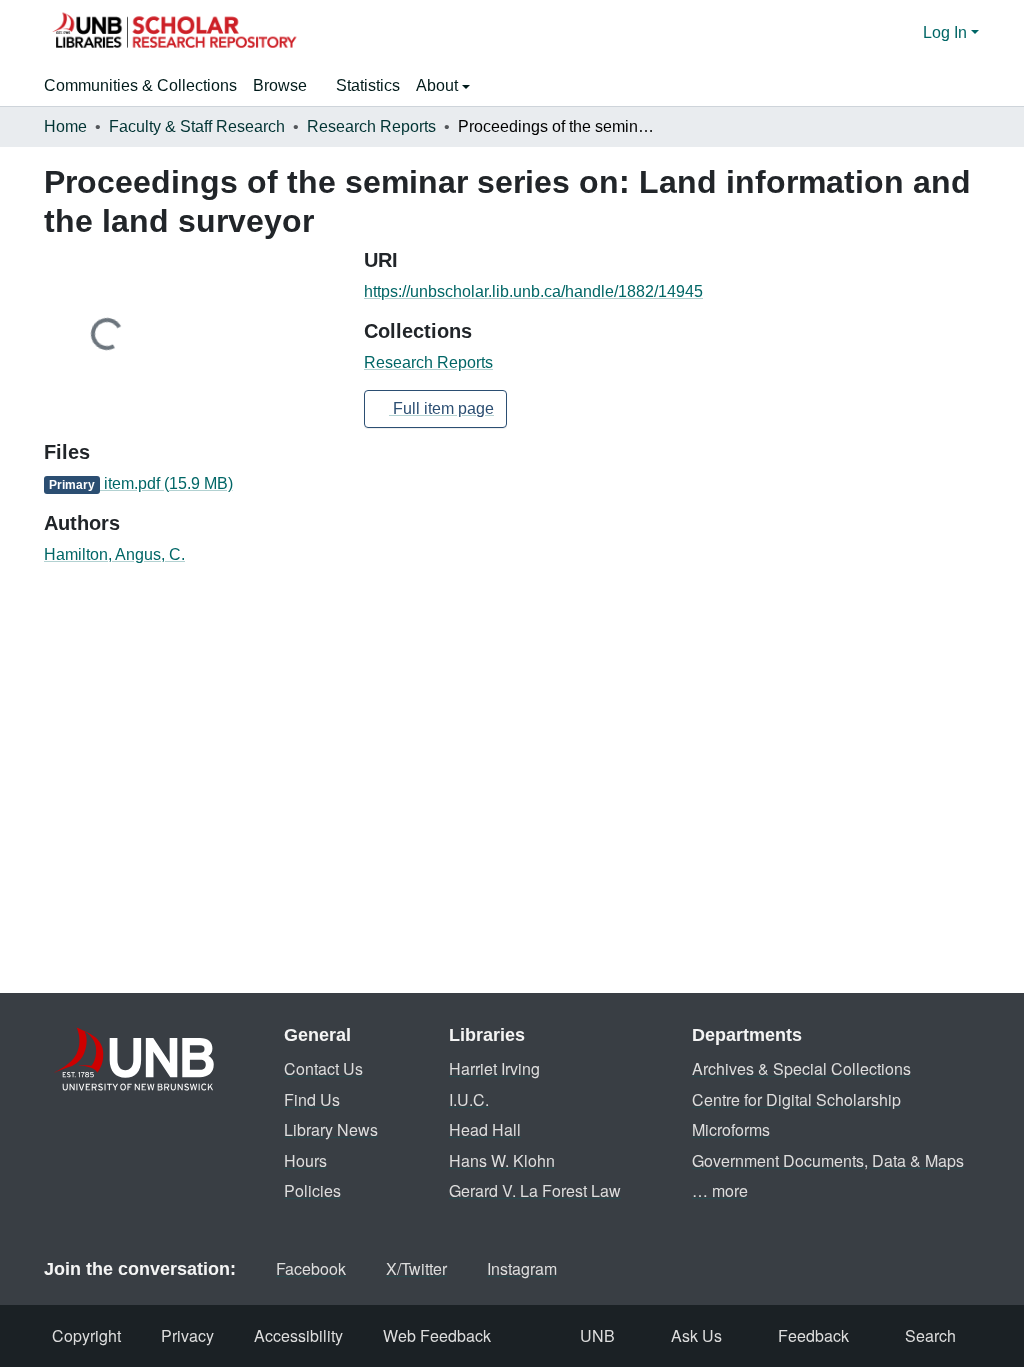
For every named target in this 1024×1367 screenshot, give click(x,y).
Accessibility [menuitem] (298, 1335)
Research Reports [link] (371, 126)
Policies (312, 1190)
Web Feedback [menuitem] (437, 1335)
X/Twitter (416, 1268)
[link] (192, 484)
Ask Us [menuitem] (696, 1335)
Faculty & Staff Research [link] (197, 126)
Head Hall (485, 1129)
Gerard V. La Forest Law (535, 1190)
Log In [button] (947, 32)
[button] (174, 33)
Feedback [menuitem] (813, 1335)
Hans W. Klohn (502, 1160)
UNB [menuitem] (597, 1335)
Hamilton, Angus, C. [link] (114, 554)
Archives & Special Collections (801, 1068)
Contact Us (323, 1068)
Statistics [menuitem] (368, 85)
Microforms (731, 1129)
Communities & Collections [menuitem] (140, 85)
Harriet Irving (494, 1068)
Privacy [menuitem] (187, 1335)
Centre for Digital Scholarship (796, 1099)
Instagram (522, 1268)
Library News (331, 1129)
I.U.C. (469, 1099)
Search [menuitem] (930, 1335)
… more (720, 1190)
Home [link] (65, 126)
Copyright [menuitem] (86, 1335)
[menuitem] (286, 86)
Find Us (312, 1099)
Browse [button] (280, 85)
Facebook (311, 1268)
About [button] (439, 85)
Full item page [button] (441, 408)
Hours (305, 1160)
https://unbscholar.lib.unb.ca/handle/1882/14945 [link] (533, 291)
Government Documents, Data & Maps (828, 1160)
